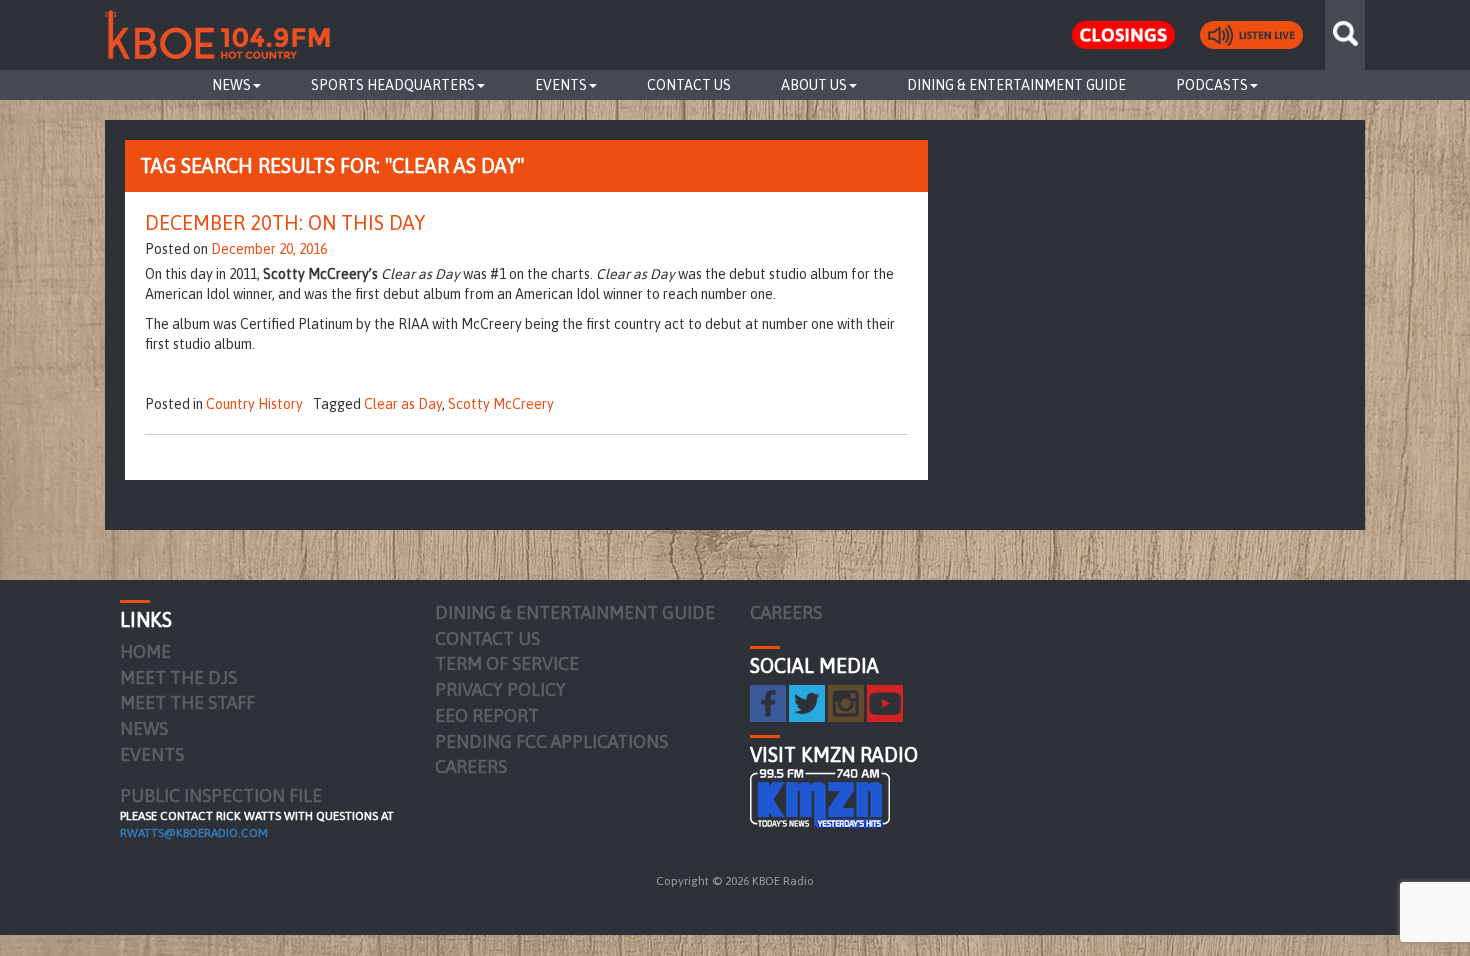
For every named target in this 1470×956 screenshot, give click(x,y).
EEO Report (487, 715)
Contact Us (689, 85)
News (231, 85)
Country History (254, 404)
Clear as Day (403, 404)
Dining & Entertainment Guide (1016, 85)
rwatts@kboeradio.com (194, 833)
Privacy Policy (500, 689)
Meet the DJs (178, 677)
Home (145, 651)
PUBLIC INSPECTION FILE (221, 795)
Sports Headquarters (393, 85)
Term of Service (507, 663)
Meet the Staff (187, 702)
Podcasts (1212, 85)
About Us (814, 85)
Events (561, 85)
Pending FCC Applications (551, 741)
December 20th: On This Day (285, 222)
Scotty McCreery (501, 404)
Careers (471, 766)
